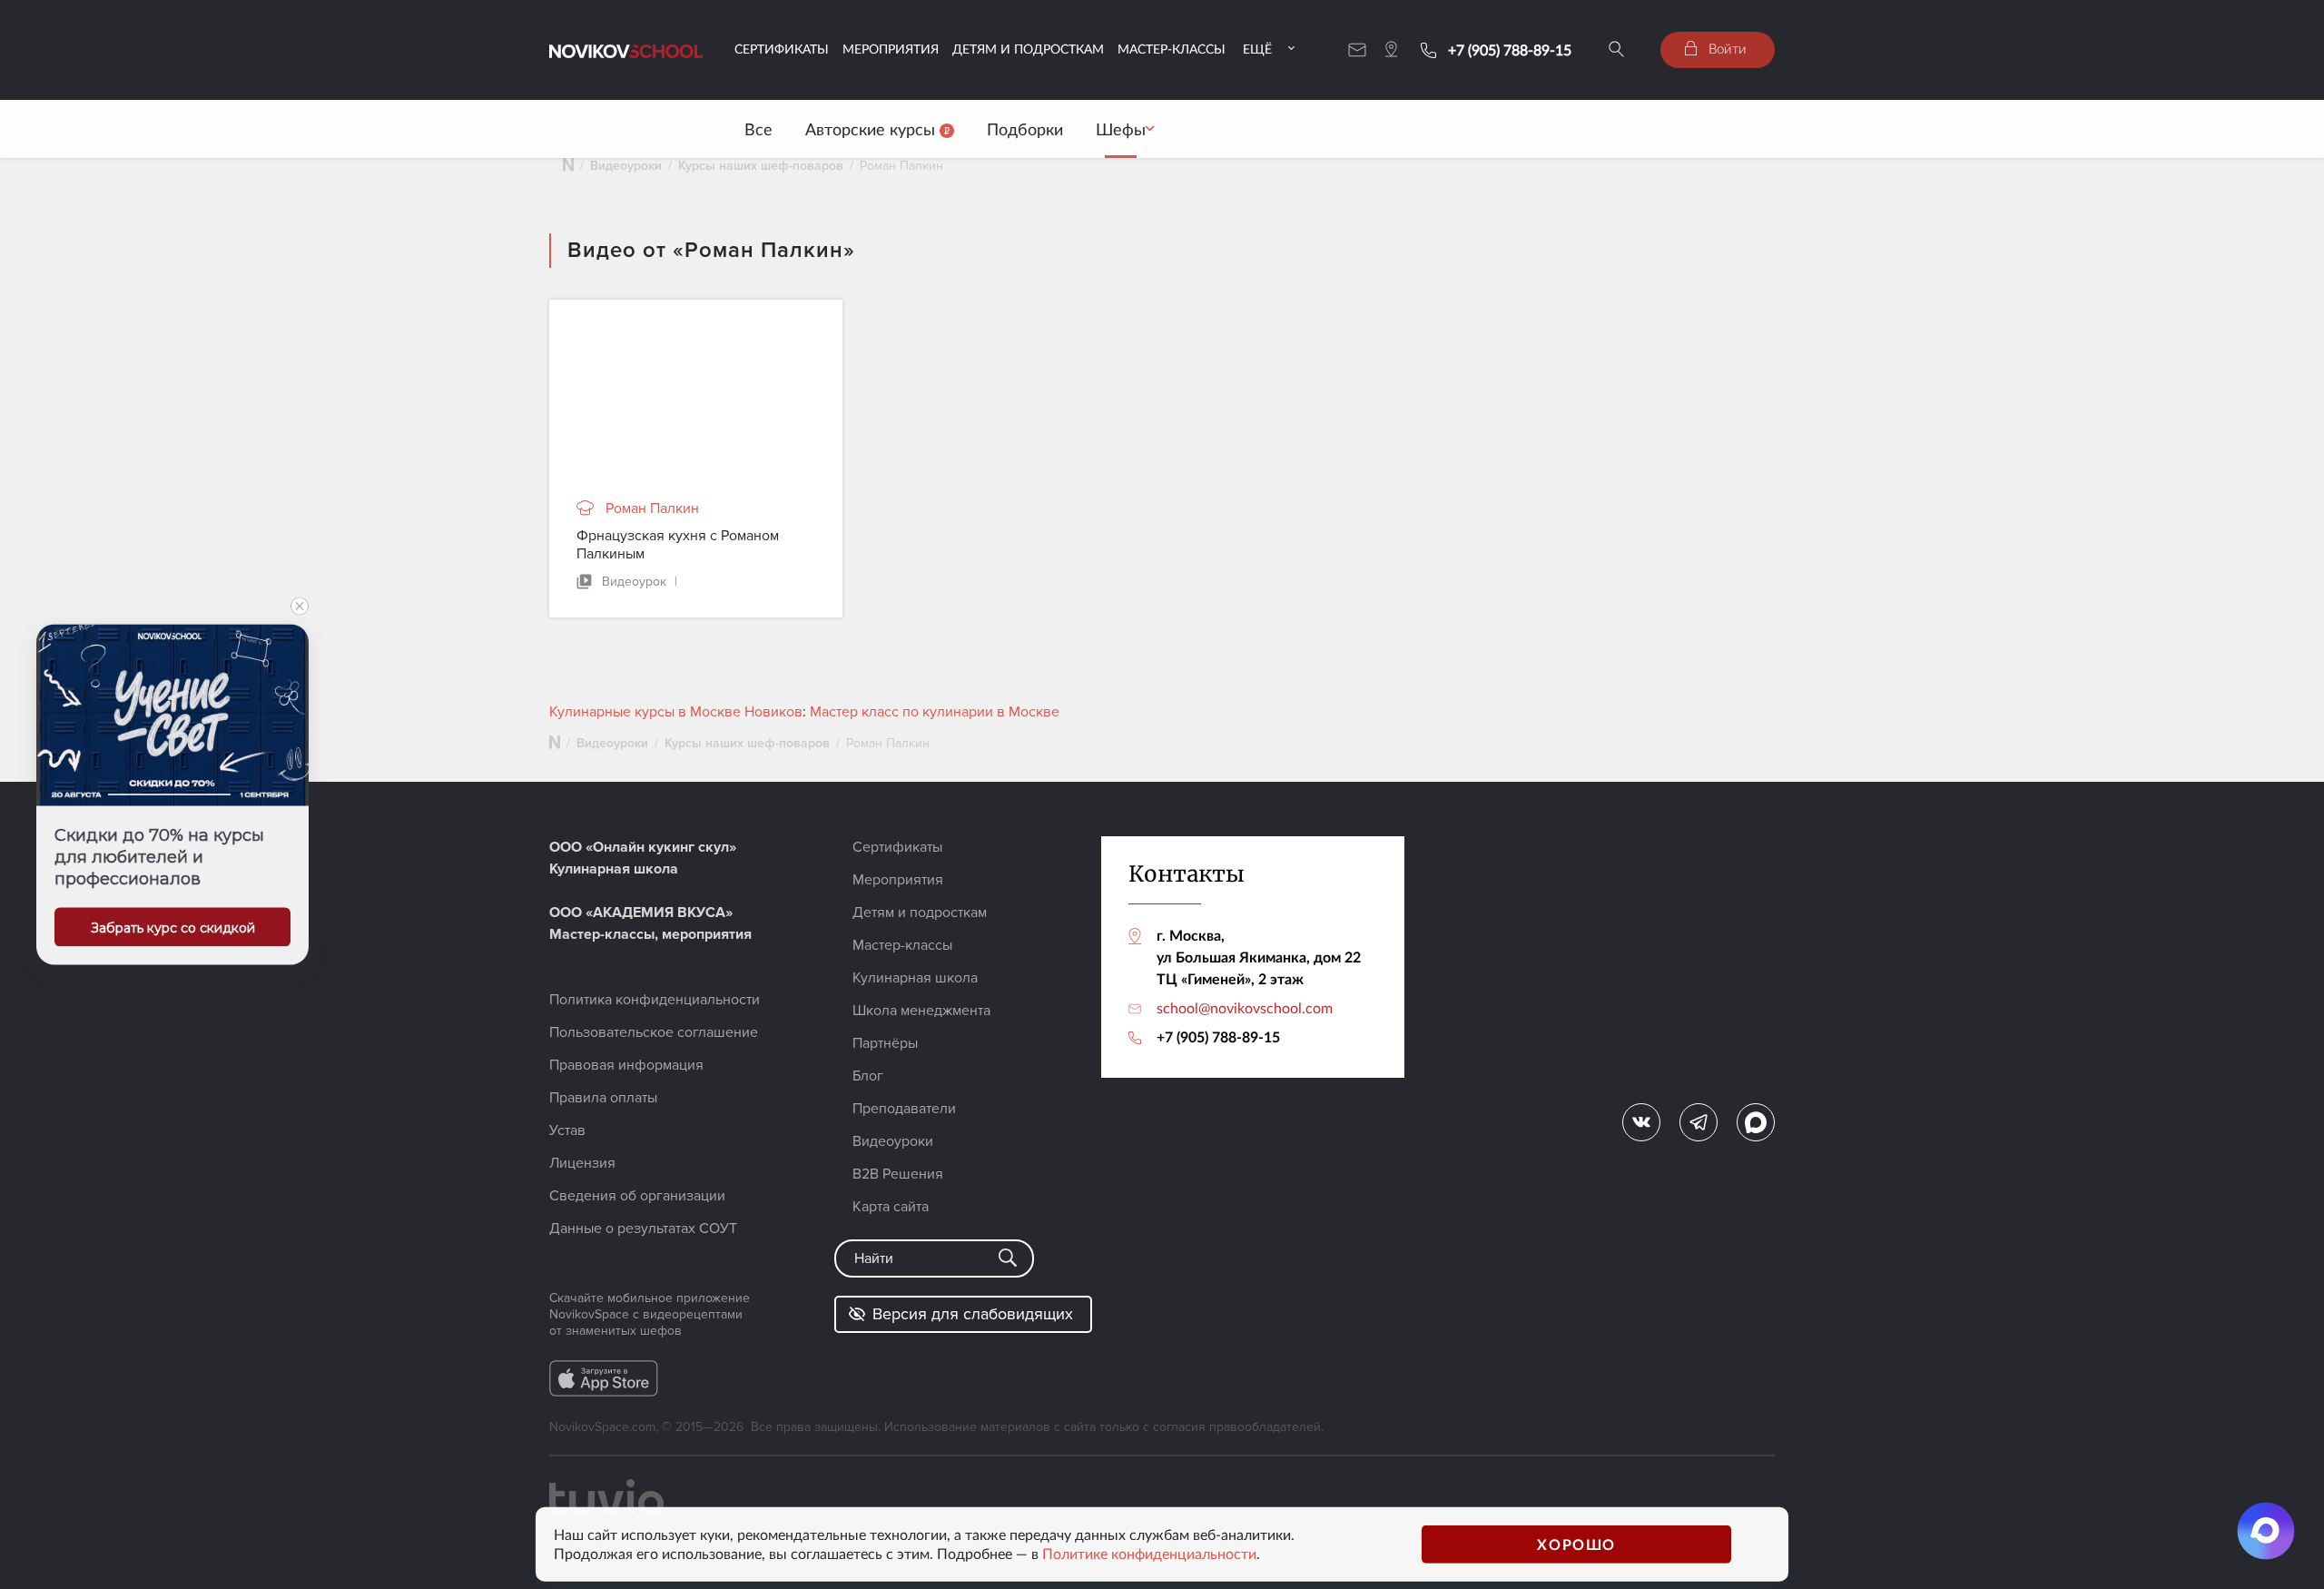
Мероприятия (891, 49)
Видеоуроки (626, 166)
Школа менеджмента (921, 1011)
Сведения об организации (637, 1196)
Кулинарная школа (915, 978)
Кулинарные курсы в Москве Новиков (676, 712)
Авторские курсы (872, 129)
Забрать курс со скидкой (173, 928)
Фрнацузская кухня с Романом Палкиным (678, 545)
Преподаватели (904, 1109)
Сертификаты (782, 49)
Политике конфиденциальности (1149, 1554)
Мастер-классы (1172, 49)
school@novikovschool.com (1245, 1008)
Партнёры (885, 1043)
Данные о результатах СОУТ (643, 1229)
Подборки (1025, 129)
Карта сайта (891, 1207)
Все (758, 129)
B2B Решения (898, 1174)
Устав (567, 1130)
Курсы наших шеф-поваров (761, 166)
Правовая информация (626, 1065)
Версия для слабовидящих (973, 1314)
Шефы (1121, 129)
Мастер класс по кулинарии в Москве (935, 712)
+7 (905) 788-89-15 (1510, 50)
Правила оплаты (603, 1098)
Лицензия (582, 1163)
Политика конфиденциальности (655, 1000)
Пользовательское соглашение (654, 1032)
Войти (1726, 48)
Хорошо (1576, 1544)
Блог (868, 1076)
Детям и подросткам (1028, 49)
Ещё (1257, 49)
